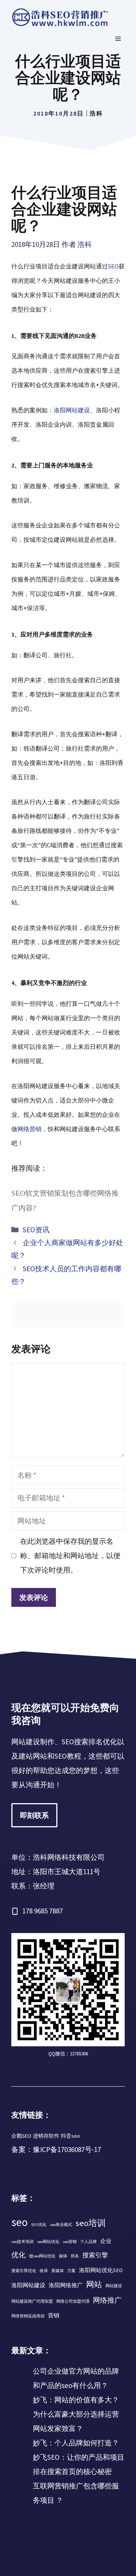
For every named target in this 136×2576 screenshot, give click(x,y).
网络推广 (107, 2300)
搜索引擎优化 (24, 2271)
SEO (113, 266)
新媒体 (58, 2271)
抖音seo (70, 2136)
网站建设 (114, 2286)
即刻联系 (34, 1815)
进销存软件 (46, 2136)
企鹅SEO (21, 2136)
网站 (94, 2284)
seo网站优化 (48, 2242)
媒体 (63, 2256)
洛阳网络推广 (66, 2285)
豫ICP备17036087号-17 (67, 2149)
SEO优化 (39, 2225)
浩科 (96, 113)
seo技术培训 (22, 2242)
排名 (75, 2256)
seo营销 (70, 2242)
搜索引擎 (95, 2255)
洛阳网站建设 (72, 410)
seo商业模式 (61, 2225)
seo (19, 2222)
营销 (54, 2315)
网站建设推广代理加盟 (32, 2301)
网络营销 (29, 1129)
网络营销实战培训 (28, 2316)
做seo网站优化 (42, 2256)
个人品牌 (88, 2242)
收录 (44, 2271)
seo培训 (91, 2223)
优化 (19, 2255)
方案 (71, 2271)
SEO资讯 (36, 1230)
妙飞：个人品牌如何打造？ (76, 2443)
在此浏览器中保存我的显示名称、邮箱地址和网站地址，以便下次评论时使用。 (70, 1555)
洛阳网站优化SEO (101, 2270)
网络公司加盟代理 (73, 2301)
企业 (106, 2241)
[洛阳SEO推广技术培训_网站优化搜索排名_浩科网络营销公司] (60, 17)
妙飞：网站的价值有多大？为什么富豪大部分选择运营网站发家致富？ (76, 2414)
